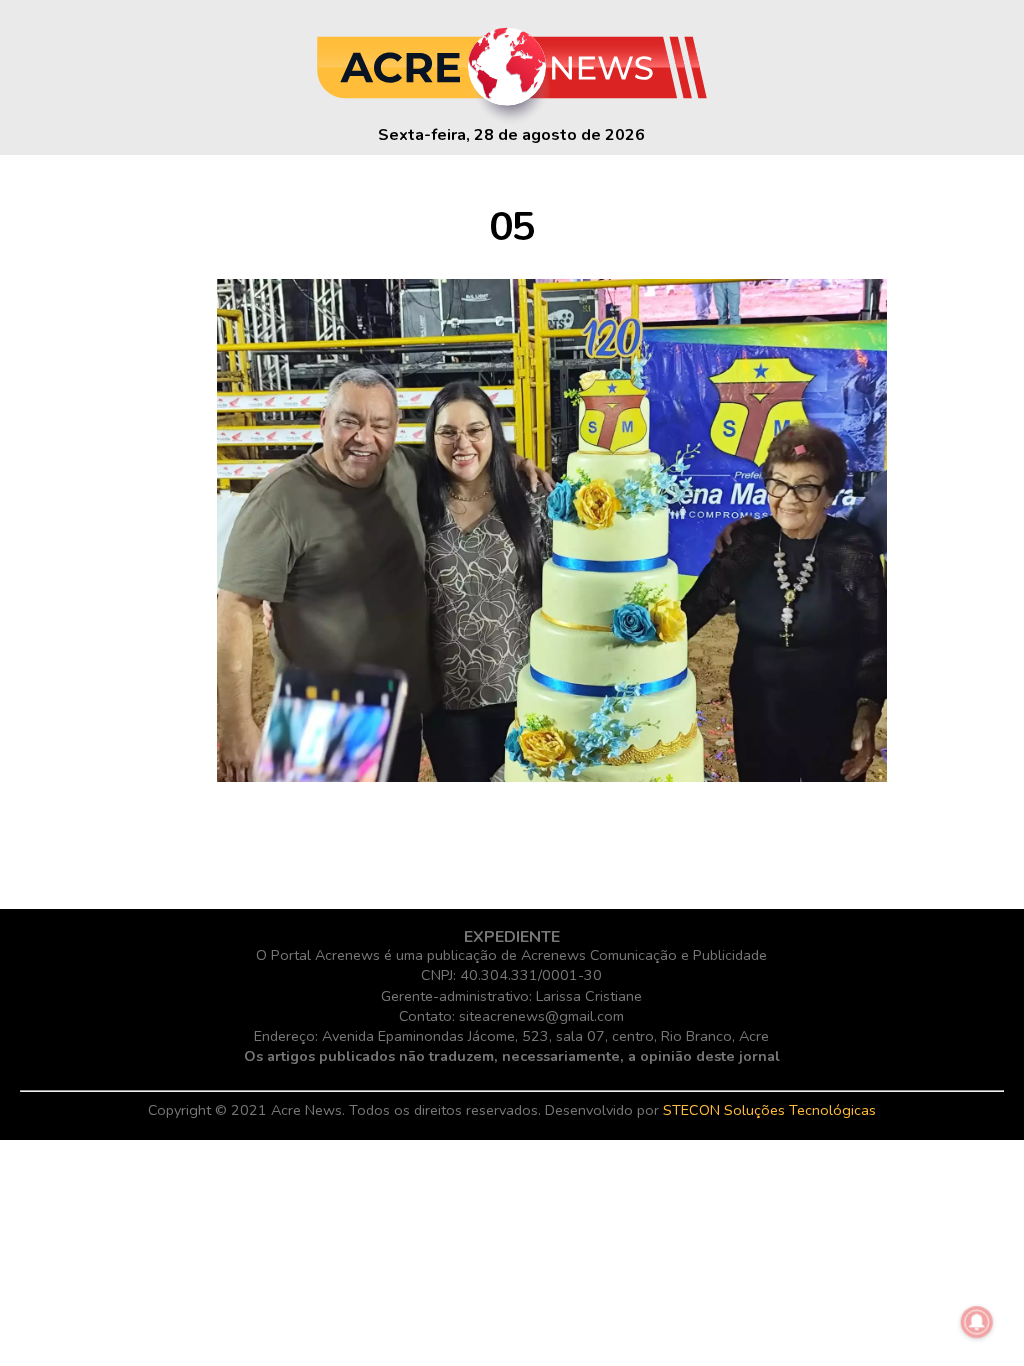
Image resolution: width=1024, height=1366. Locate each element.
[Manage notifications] (977, 1322)
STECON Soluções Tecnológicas (769, 1110)
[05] (552, 776)
